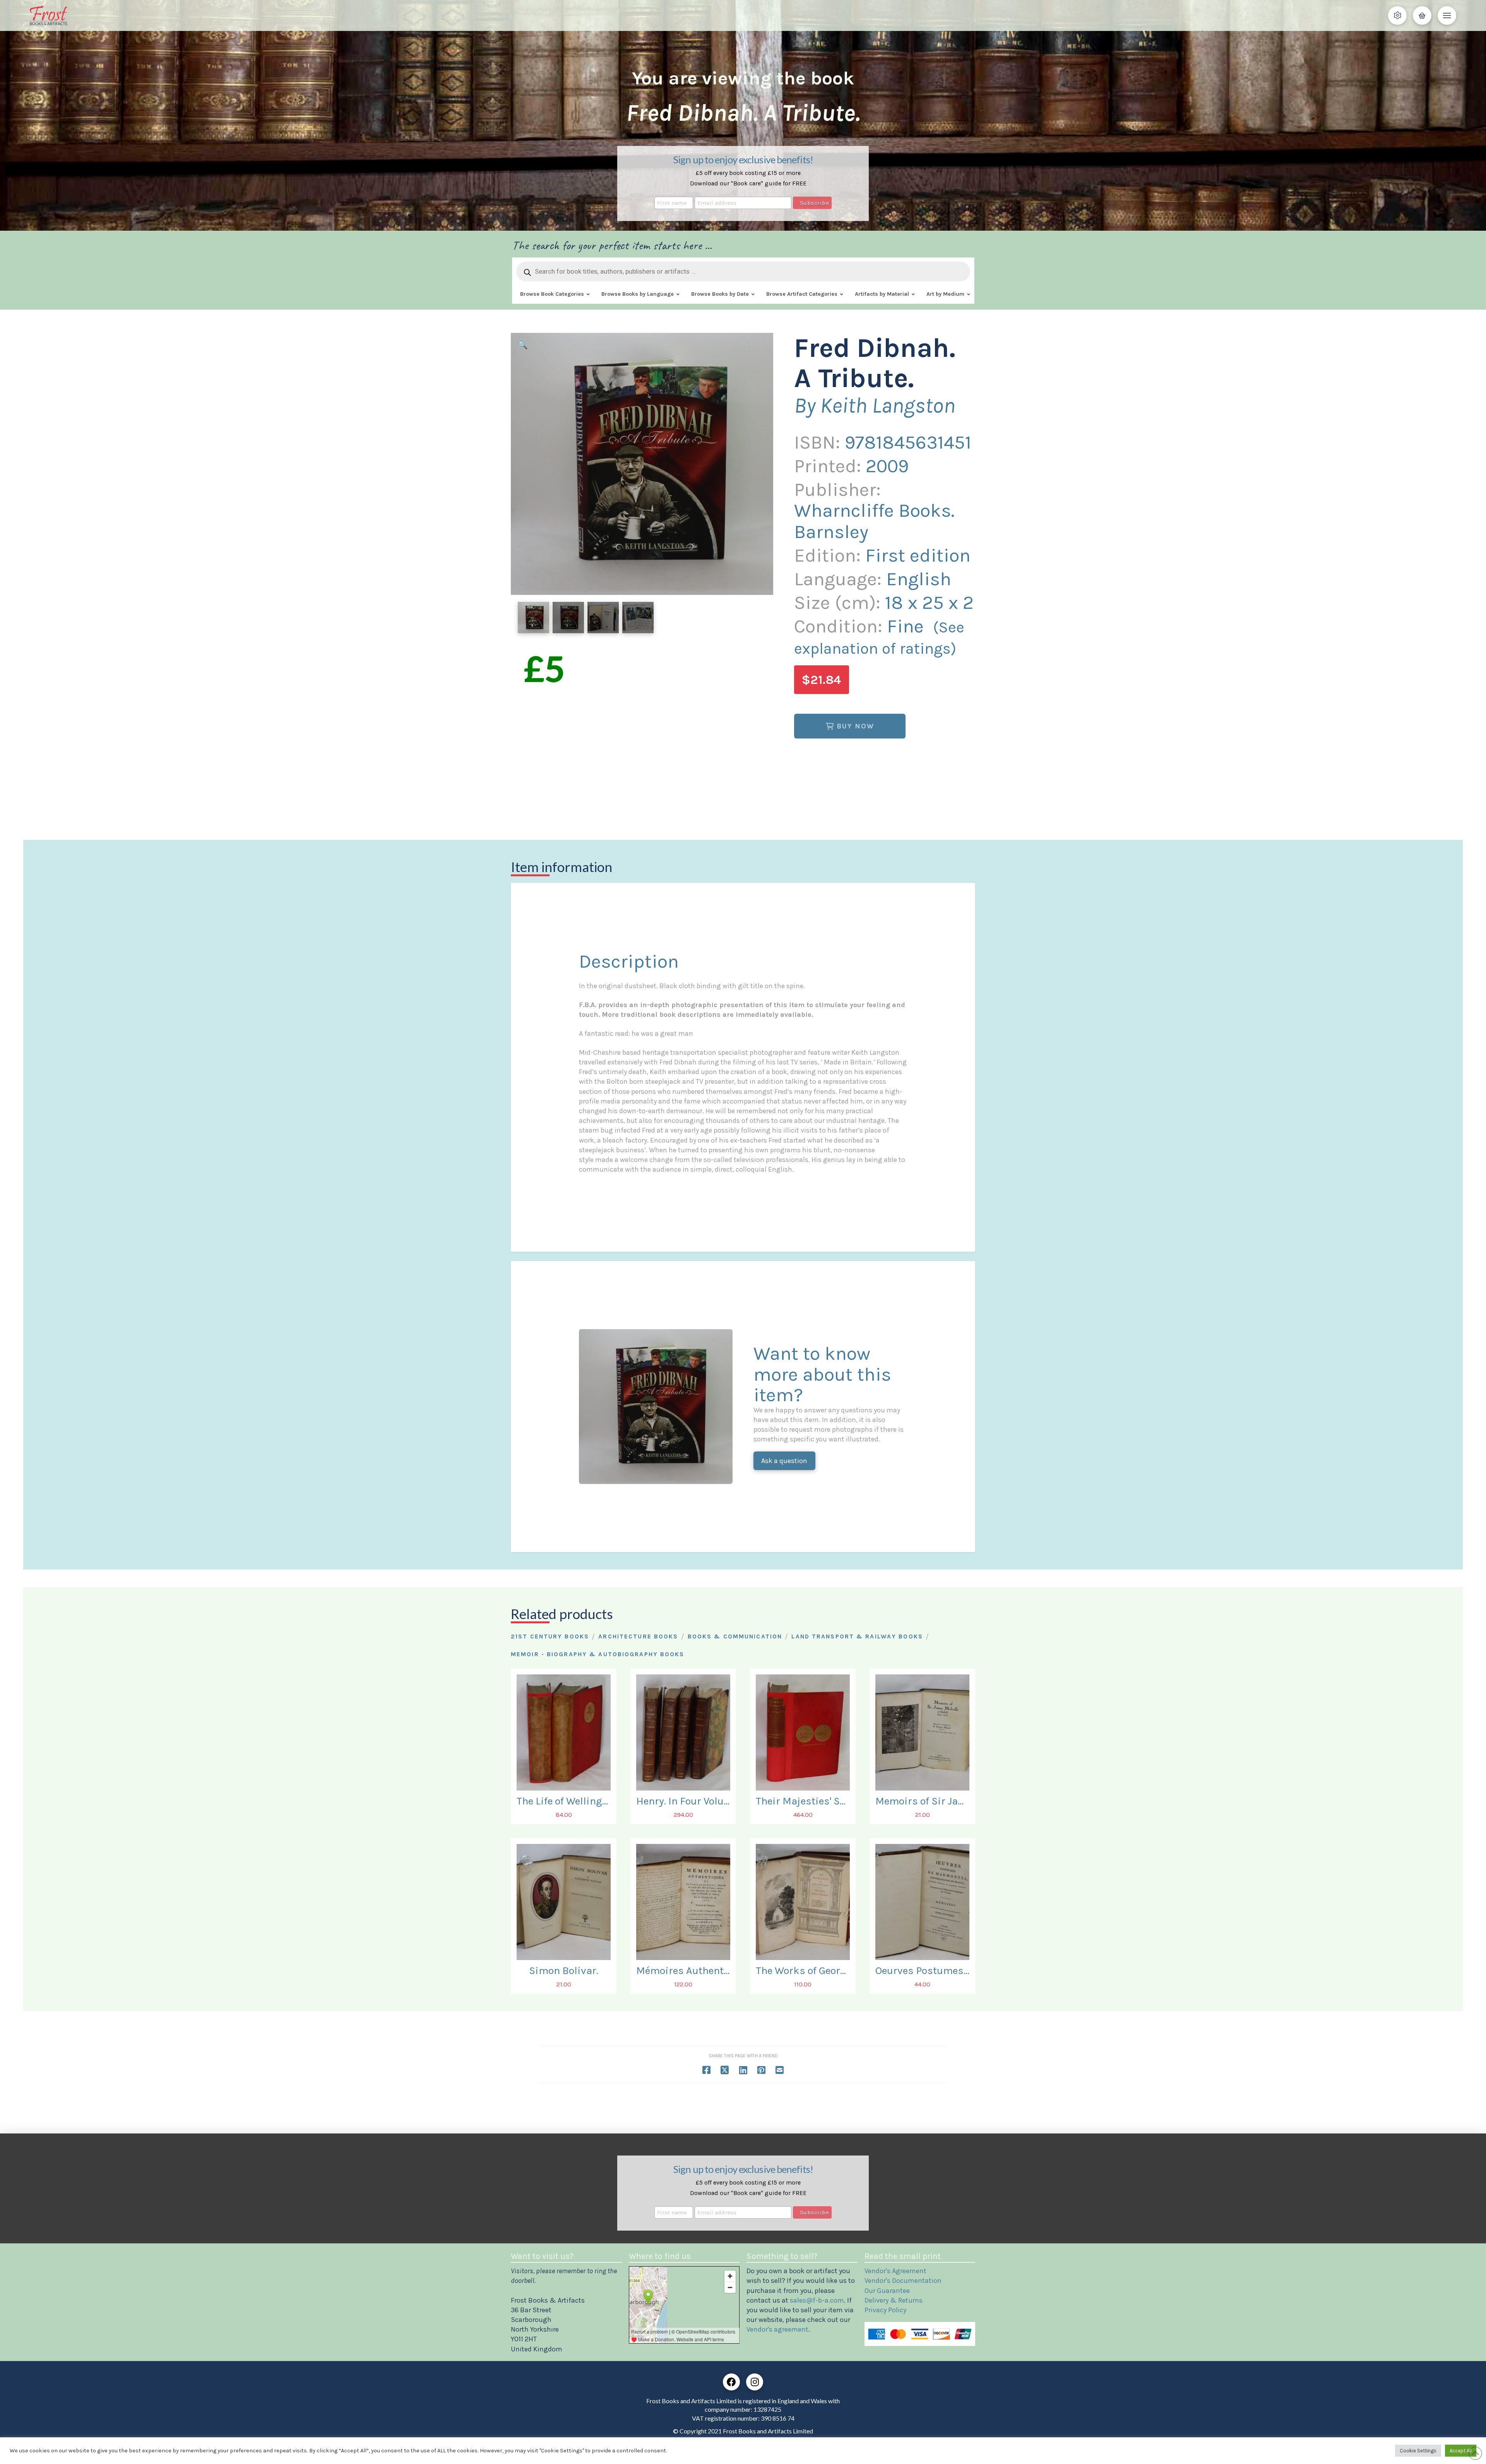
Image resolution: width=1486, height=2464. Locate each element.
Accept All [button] (1461, 2451)
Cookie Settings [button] (1418, 2451)
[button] (1397, 15)
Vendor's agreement (777, 2329)
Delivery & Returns (894, 2300)
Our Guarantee (887, 2291)
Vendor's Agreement (895, 2271)
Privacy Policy (885, 2310)
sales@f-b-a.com (817, 2300)
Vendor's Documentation (903, 2281)
